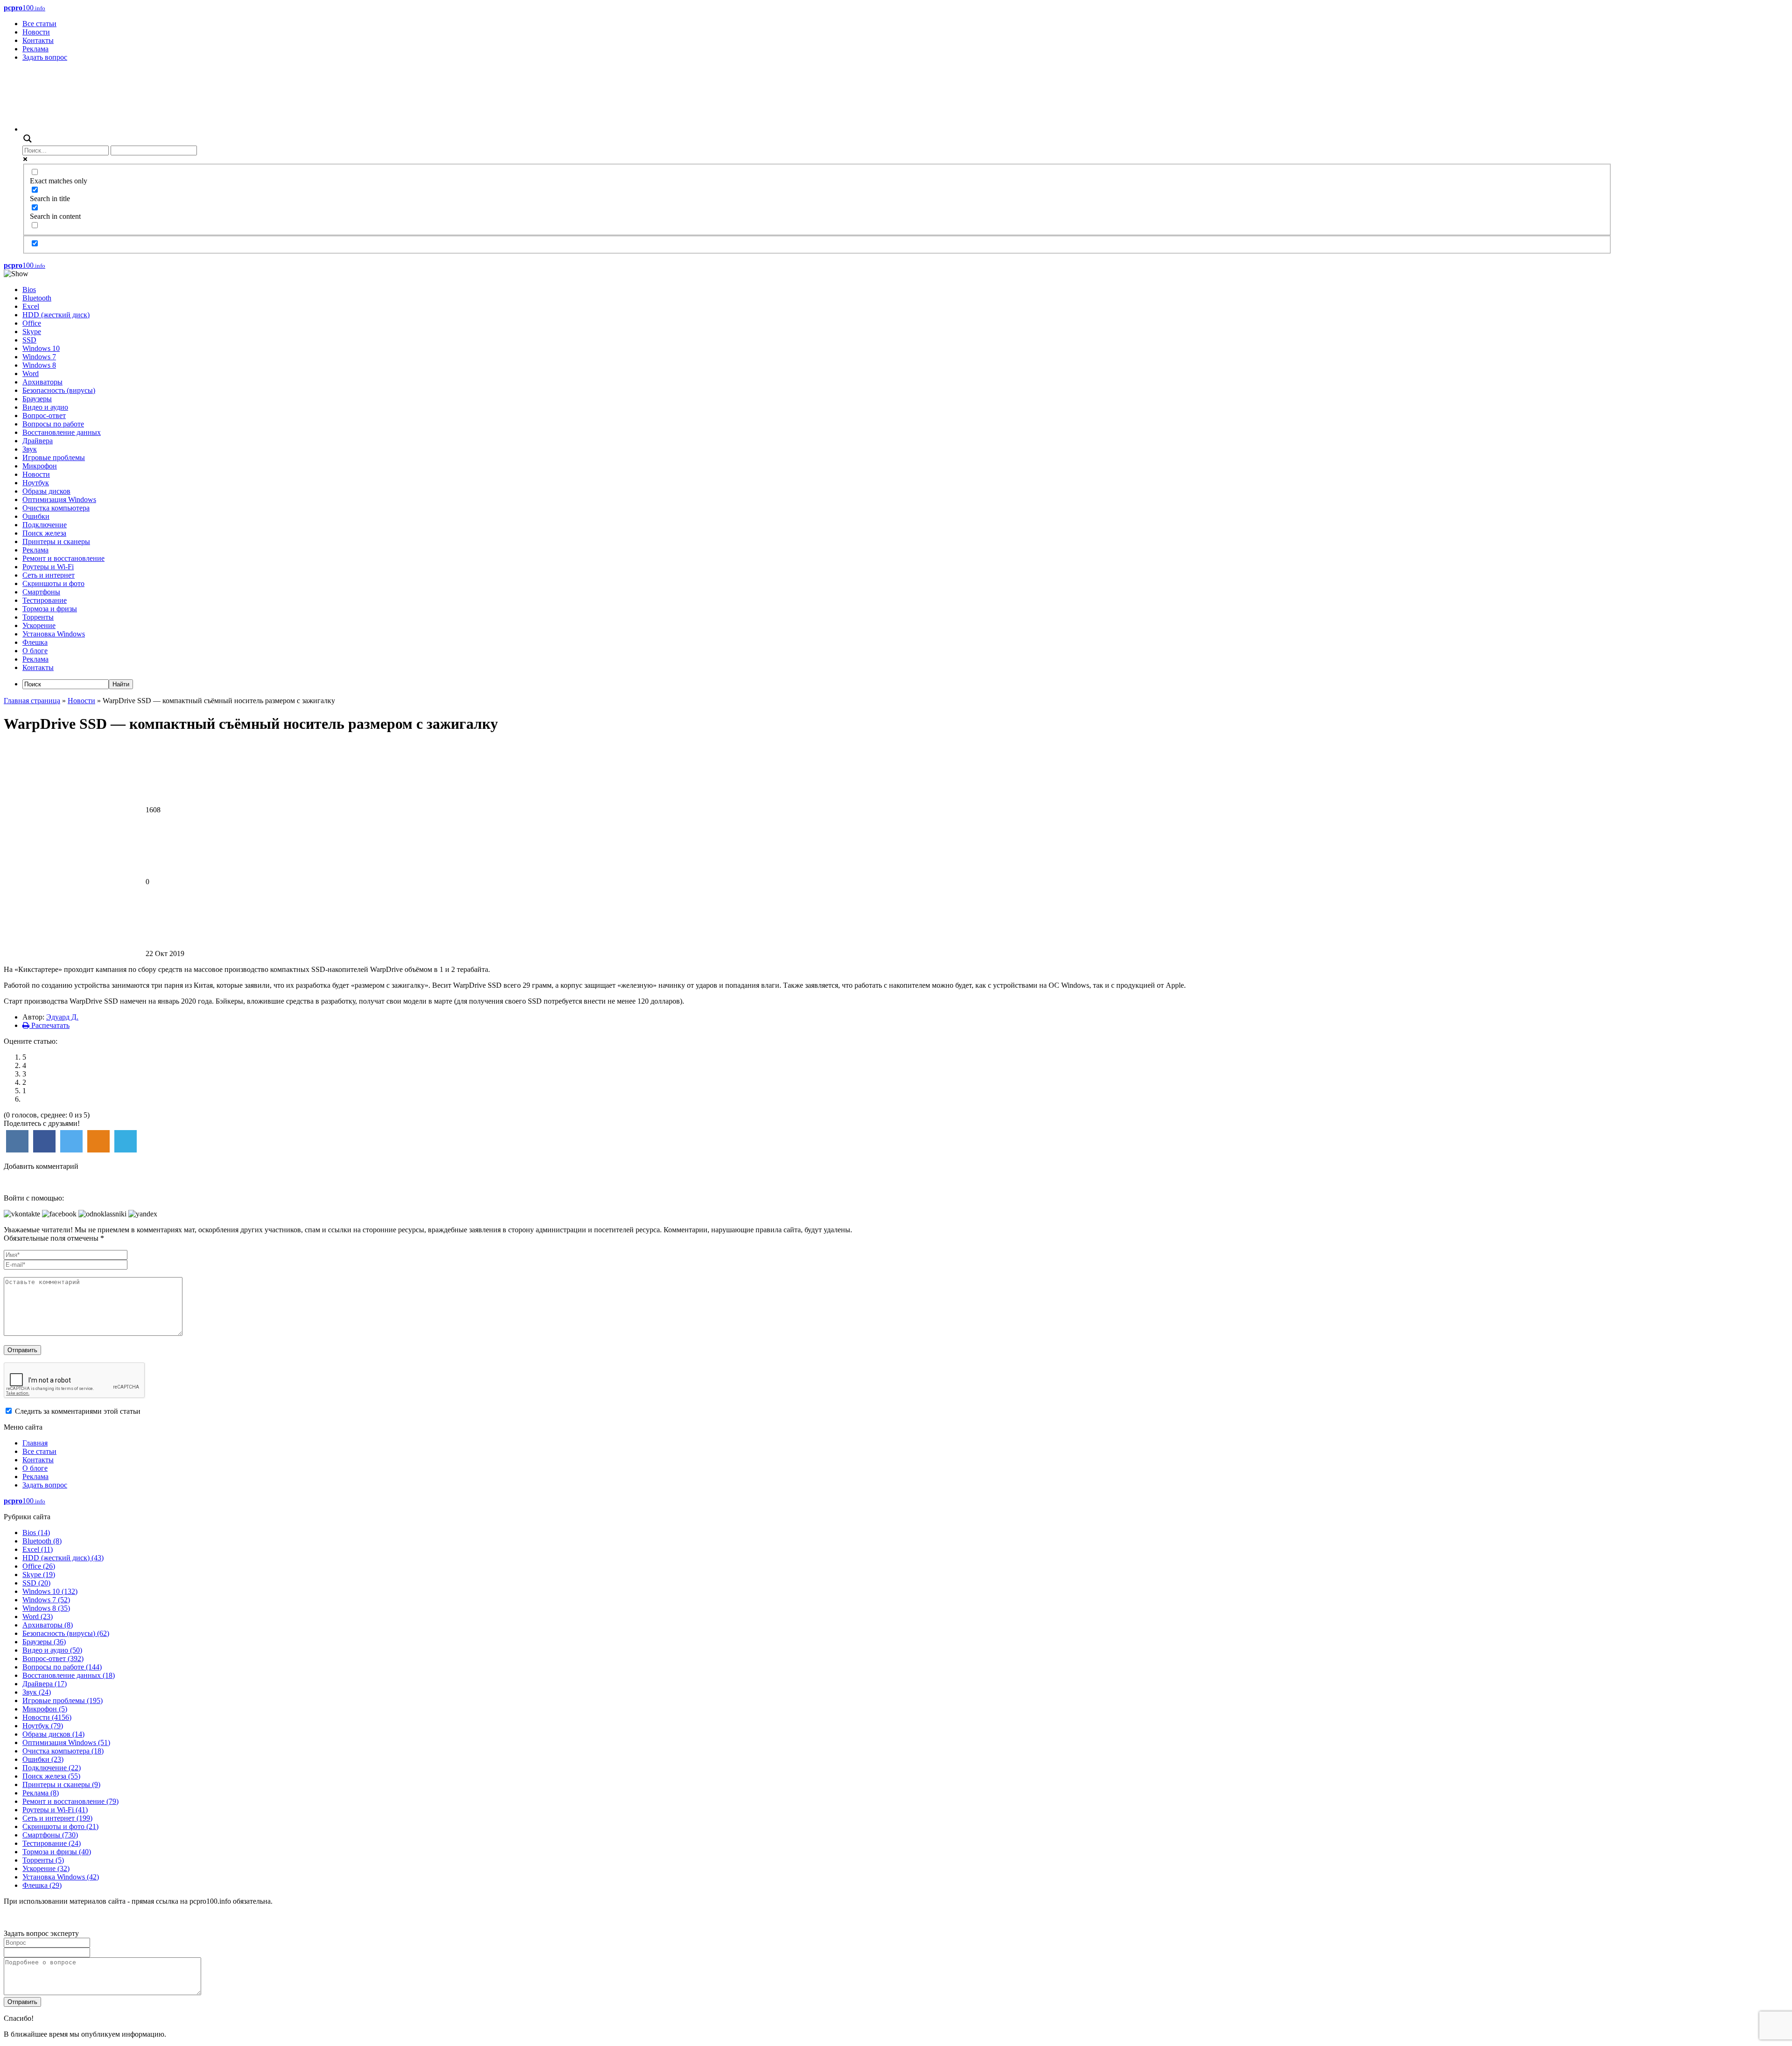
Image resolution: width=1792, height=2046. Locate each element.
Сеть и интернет (49, 575)
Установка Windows (54, 634)
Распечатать (49, 1025)
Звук (30, 449)
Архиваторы (42, 382)
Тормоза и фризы (50, 609)
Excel (31, 306)
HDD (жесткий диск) (56, 315)
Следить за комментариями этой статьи (78, 1411)
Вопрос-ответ (44, 415)
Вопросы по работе (53, 424)
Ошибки (36, 516)
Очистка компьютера (56, 508)
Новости (36, 32)
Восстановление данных (62, 432)
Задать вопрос (45, 57)
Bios (29, 290)
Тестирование (45, 600)
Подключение (45, 525)
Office (32, 323)
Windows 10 (41, 348)
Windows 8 (39, 365)
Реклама (35, 49)
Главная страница (32, 701)
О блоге (35, 651)
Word (31, 374)
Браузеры (37, 399)
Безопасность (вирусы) (59, 390)
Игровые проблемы (54, 457)
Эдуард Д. (62, 1017)
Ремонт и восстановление (63, 558)
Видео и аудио (45, 407)
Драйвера (38, 441)
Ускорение (39, 625)
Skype (32, 332)
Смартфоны (41, 592)
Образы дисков (46, 491)
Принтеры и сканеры (56, 541)
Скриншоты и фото (53, 583)
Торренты (38, 617)
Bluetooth (37, 298)
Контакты (38, 40)
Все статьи (39, 24)
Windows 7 (39, 357)
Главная (35, 1443)
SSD (29, 340)
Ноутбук (36, 483)
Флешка (35, 642)
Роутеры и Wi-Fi (48, 567)
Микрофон (40, 466)
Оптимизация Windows (59, 499)
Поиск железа (44, 533)
